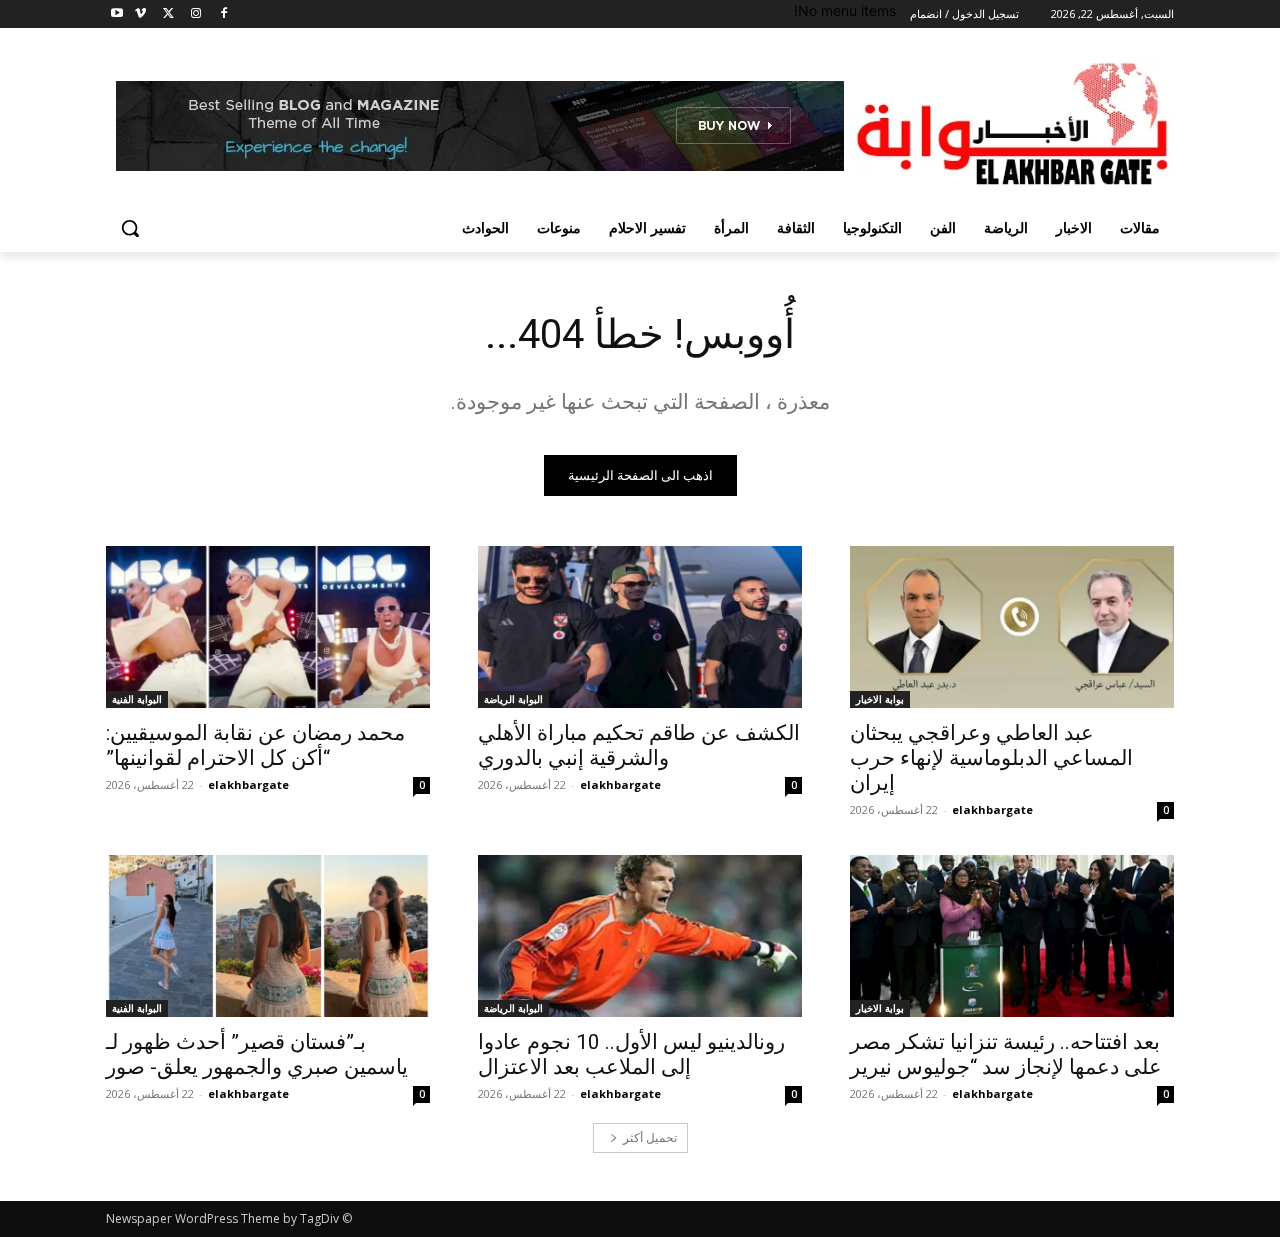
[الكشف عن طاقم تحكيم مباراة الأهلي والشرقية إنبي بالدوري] (640, 627)
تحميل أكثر (650, 1137)
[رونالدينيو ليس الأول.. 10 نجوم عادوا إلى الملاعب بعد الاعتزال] (640, 936)
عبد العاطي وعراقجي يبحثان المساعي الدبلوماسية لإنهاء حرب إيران (991, 758)
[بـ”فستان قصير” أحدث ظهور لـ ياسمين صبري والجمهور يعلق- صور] (268, 936)
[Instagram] (195, 14)
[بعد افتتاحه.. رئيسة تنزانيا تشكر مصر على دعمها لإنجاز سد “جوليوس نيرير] (1012, 936)
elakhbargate (992, 809)
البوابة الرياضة (513, 699)
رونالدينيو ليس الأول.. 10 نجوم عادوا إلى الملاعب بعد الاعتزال (631, 1054)
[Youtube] (117, 14)
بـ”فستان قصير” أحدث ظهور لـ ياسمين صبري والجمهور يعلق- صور (257, 1054)
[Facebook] (223, 14)
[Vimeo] (140, 14)
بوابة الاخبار (880, 699)
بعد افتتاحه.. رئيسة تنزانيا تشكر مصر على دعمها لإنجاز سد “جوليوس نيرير (1006, 1054)
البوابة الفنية (137, 699)
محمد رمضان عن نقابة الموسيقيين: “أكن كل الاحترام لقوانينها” (255, 745)
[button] (130, 228)
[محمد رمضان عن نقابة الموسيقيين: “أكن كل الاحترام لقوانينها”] (268, 627)
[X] (168, 14)
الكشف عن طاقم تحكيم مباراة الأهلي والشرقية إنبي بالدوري (639, 745)
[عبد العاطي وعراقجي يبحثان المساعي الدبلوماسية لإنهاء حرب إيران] (1012, 627)
